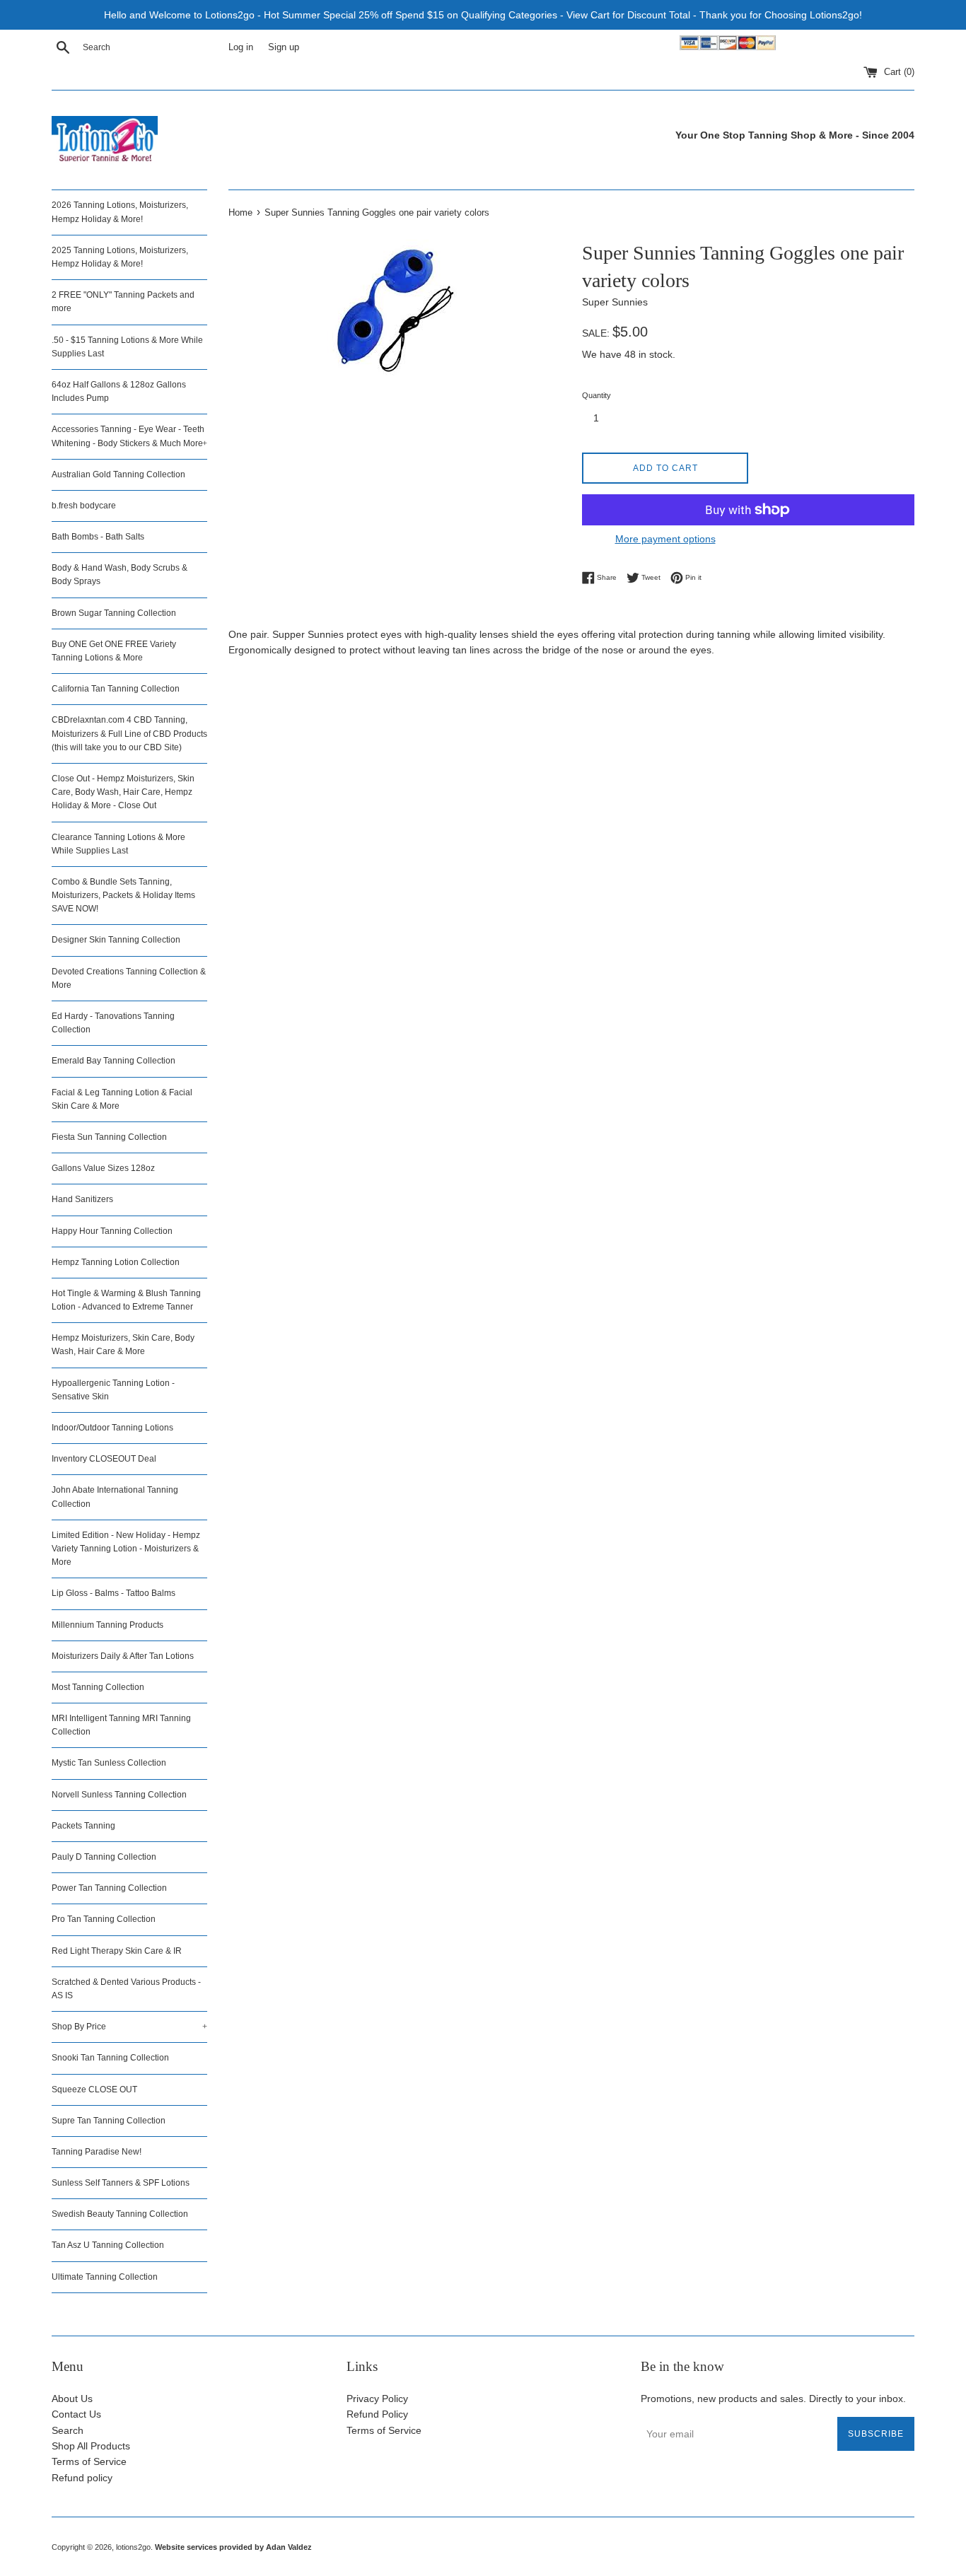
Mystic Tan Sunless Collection (109, 1763)
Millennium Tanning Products (107, 1625)
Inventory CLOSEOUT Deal (104, 1459)
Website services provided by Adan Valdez (233, 2547)
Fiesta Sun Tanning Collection (109, 1137)
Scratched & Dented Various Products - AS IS (126, 1989)
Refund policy (82, 2478)
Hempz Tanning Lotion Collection (116, 1262)
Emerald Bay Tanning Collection (114, 1061)
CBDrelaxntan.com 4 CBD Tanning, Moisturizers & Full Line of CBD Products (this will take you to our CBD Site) (129, 733)
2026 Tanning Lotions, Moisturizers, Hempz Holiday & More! (120, 212)
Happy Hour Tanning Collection (112, 1231)
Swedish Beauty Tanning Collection (120, 2214)
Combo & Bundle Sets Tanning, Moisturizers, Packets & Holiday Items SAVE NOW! (123, 895)
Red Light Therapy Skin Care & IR (117, 1951)
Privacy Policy (377, 2399)
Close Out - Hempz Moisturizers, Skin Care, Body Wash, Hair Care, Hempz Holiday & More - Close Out (123, 792)
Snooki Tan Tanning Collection (110, 2058)
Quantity (597, 395)
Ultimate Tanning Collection (105, 2277)
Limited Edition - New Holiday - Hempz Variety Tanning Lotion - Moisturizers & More (126, 1549)
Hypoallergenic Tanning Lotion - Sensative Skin (113, 1390)
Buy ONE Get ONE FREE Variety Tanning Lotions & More (114, 651)
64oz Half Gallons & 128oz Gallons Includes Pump (119, 391)
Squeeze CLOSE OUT (94, 2090)
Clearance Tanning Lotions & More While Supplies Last (118, 844)
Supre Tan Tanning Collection (109, 2121)
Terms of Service (89, 2461)
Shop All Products (91, 2446)
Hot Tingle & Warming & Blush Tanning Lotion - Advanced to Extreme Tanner (126, 1300)
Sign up (284, 47)
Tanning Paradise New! (97, 2152)
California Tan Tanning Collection (116, 689)
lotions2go (133, 2547)
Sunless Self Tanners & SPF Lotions (121, 2183)
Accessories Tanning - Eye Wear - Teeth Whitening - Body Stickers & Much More (129, 436)
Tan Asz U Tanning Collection (108, 2245)
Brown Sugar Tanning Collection (114, 613)
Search (68, 2430)
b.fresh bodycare (84, 506)
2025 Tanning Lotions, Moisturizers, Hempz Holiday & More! (120, 257)
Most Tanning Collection (98, 1687)
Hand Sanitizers (82, 1199)
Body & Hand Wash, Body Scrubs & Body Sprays (120, 575)
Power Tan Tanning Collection (109, 1888)
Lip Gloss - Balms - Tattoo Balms (114, 1593)
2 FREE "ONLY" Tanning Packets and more (123, 302)
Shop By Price (129, 2027)
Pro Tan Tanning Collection (104, 1919)
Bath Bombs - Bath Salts (98, 537)
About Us (72, 2399)
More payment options (665, 539)
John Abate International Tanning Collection (115, 1497)
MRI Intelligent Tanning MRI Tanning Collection (121, 1725)
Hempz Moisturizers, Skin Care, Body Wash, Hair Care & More (123, 1345)
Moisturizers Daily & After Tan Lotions (123, 1656)
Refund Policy (377, 2414)
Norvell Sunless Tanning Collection (119, 1795)
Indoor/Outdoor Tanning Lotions (112, 1428)
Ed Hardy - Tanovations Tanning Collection (113, 1023)
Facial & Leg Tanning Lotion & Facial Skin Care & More (122, 1099)
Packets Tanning (83, 1826)
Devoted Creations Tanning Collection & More (129, 978)
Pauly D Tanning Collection (104, 1857)
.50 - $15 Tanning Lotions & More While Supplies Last (127, 347)
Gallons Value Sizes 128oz (103, 1168)
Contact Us (76, 2414)
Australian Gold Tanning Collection (118, 474)
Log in (241, 47)
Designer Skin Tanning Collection (116, 940)
